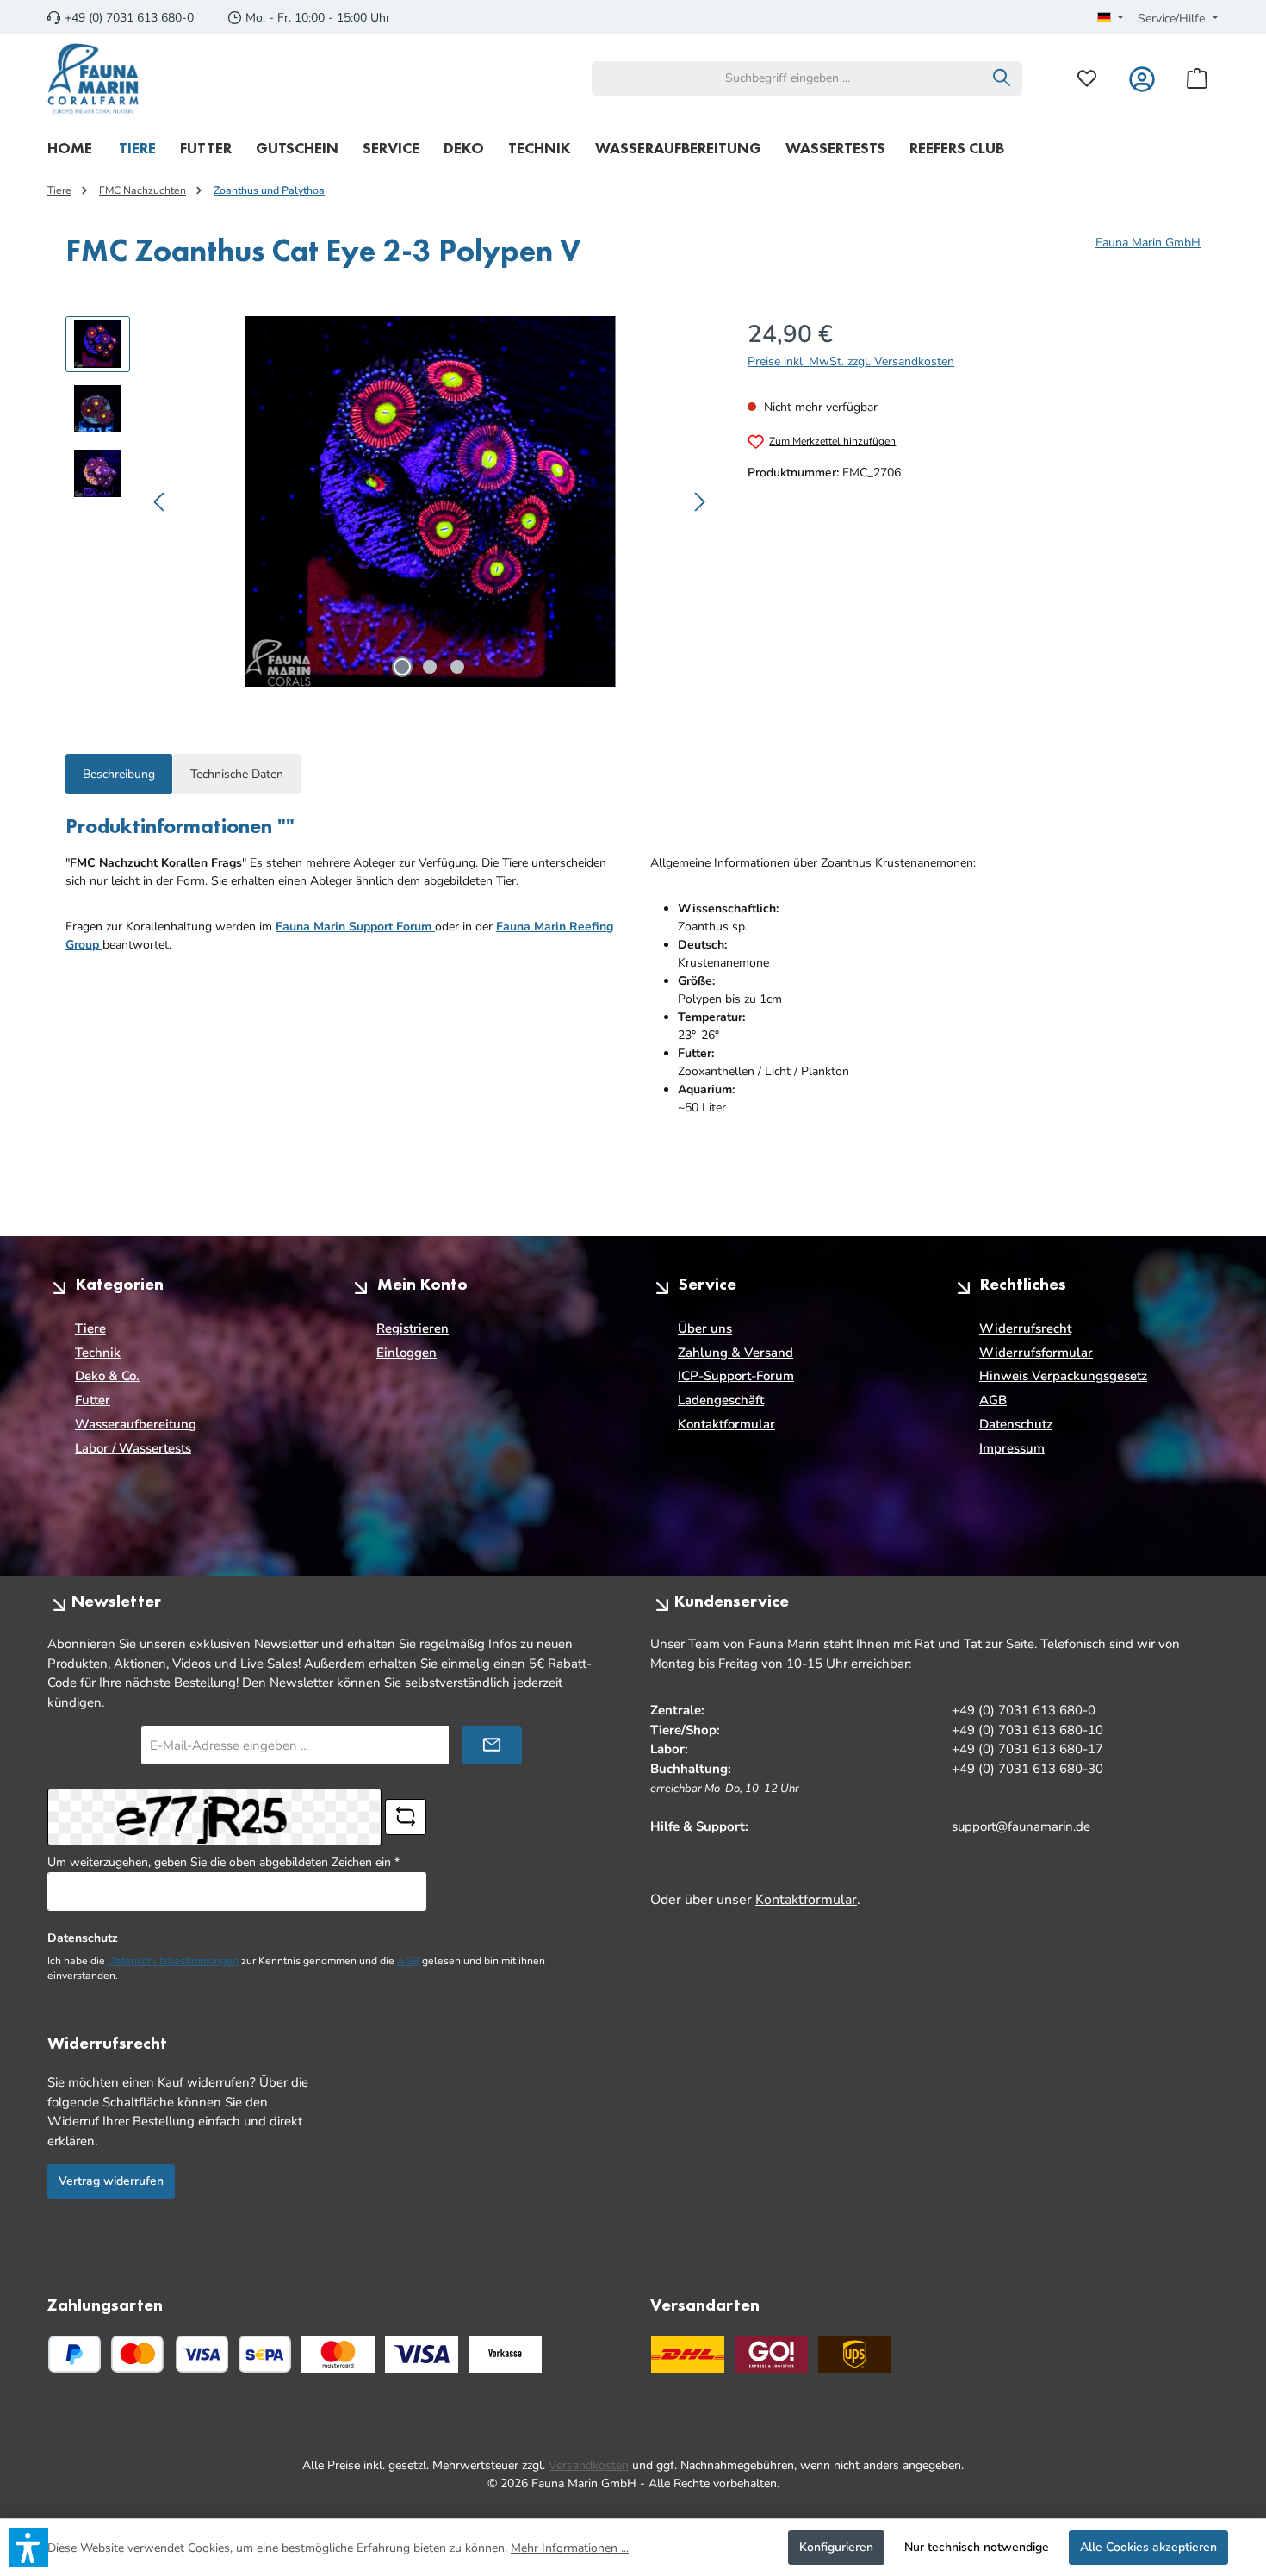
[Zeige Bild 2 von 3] (430, 667)
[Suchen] (1002, 78)
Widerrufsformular (1036, 1353)
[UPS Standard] (855, 2354)
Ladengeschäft (721, 1400)
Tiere (90, 1328)
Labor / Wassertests (133, 1448)
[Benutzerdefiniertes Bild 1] (338, 2354)
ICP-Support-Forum (736, 1376)
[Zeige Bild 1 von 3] (402, 667)
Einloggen (406, 1353)
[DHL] (688, 2354)
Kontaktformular (726, 1424)
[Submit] (492, 1745)
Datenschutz (1016, 1424)
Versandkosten (589, 2465)
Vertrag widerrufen (111, 2181)
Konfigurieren (836, 2547)
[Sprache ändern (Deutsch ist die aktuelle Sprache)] (1111, 19)
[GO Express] (771, 2354)
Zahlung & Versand (735, 1353)
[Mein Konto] (1142, 78)
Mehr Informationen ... (570, 2548)
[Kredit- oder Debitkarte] (170, 2354)
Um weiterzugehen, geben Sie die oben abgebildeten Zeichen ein (223, 1862)
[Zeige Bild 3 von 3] (457, 667)
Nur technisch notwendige (977, 2547)
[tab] (119, 774)
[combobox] (787, 78)
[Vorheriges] (160, 502)
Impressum (1012, 1448)
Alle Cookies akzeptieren (1148, 2547)
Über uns (705, 1328)
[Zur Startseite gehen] (93, 78)
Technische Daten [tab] (237, 774)
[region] (389, 501)
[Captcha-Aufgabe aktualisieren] (406, 1817)
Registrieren (413, 1328)
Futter (93, 1400)
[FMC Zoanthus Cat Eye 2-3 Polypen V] (430, 501)
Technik (98, 1353)
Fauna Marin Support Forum (355, 927)
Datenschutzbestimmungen (173, 1961)
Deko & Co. (107, 1376)
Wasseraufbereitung (136, 1424)
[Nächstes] (699, 502)
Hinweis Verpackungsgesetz (1063, 1376)
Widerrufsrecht (1025, 1328)
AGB (993, 1400)
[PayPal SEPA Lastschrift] (265, 2354)
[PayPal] (74, 2354)
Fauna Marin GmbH (1148, 243)
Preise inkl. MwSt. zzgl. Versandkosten (851, 361)
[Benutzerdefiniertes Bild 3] (505, 2354)
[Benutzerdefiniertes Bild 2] (422, 2354)
